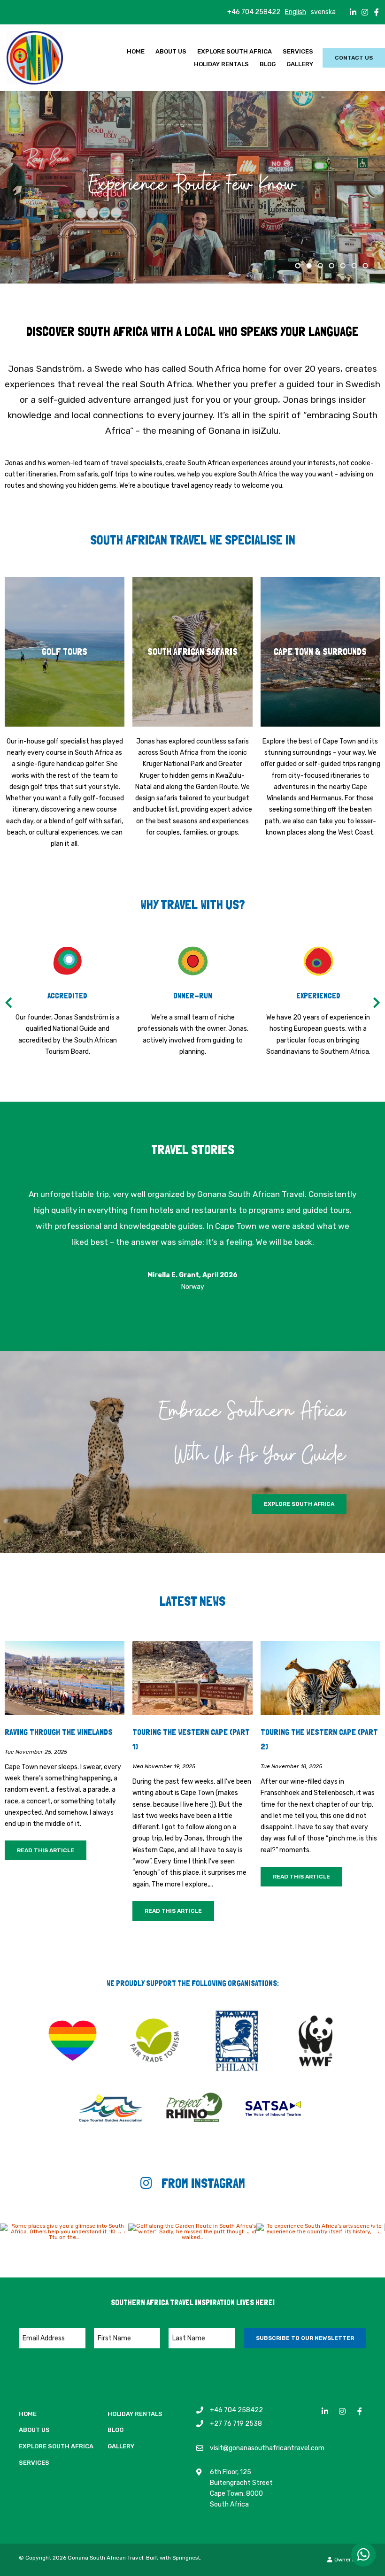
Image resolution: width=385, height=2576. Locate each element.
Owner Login (350, 2560)
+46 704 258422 (254, 12)
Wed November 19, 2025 (164, 1767)
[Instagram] (365, 12)
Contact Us (354, 58)
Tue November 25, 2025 (36, 1752)
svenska (323, 12)
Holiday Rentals (221, 64)
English (296, 12)
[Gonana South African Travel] (35, 57)
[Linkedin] (353, 12)
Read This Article (46, 1850)
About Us (171, 51)
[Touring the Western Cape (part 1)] (192, 1678)
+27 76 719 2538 (236, 2423)
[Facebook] (377, 12)
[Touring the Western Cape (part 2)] (320, 1678)
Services (298, 51)
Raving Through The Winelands (59, 1732)
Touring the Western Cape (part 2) (319, 1739)
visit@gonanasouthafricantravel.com (267, 2448)
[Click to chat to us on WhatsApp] (363, 2554)
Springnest (186, 2558)
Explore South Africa (235, 51)
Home (136, 51)
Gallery (300, 64)
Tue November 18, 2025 (291, 1767)
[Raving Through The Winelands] (65, 1678)
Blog (268, 64)
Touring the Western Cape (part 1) (191, 1739)
